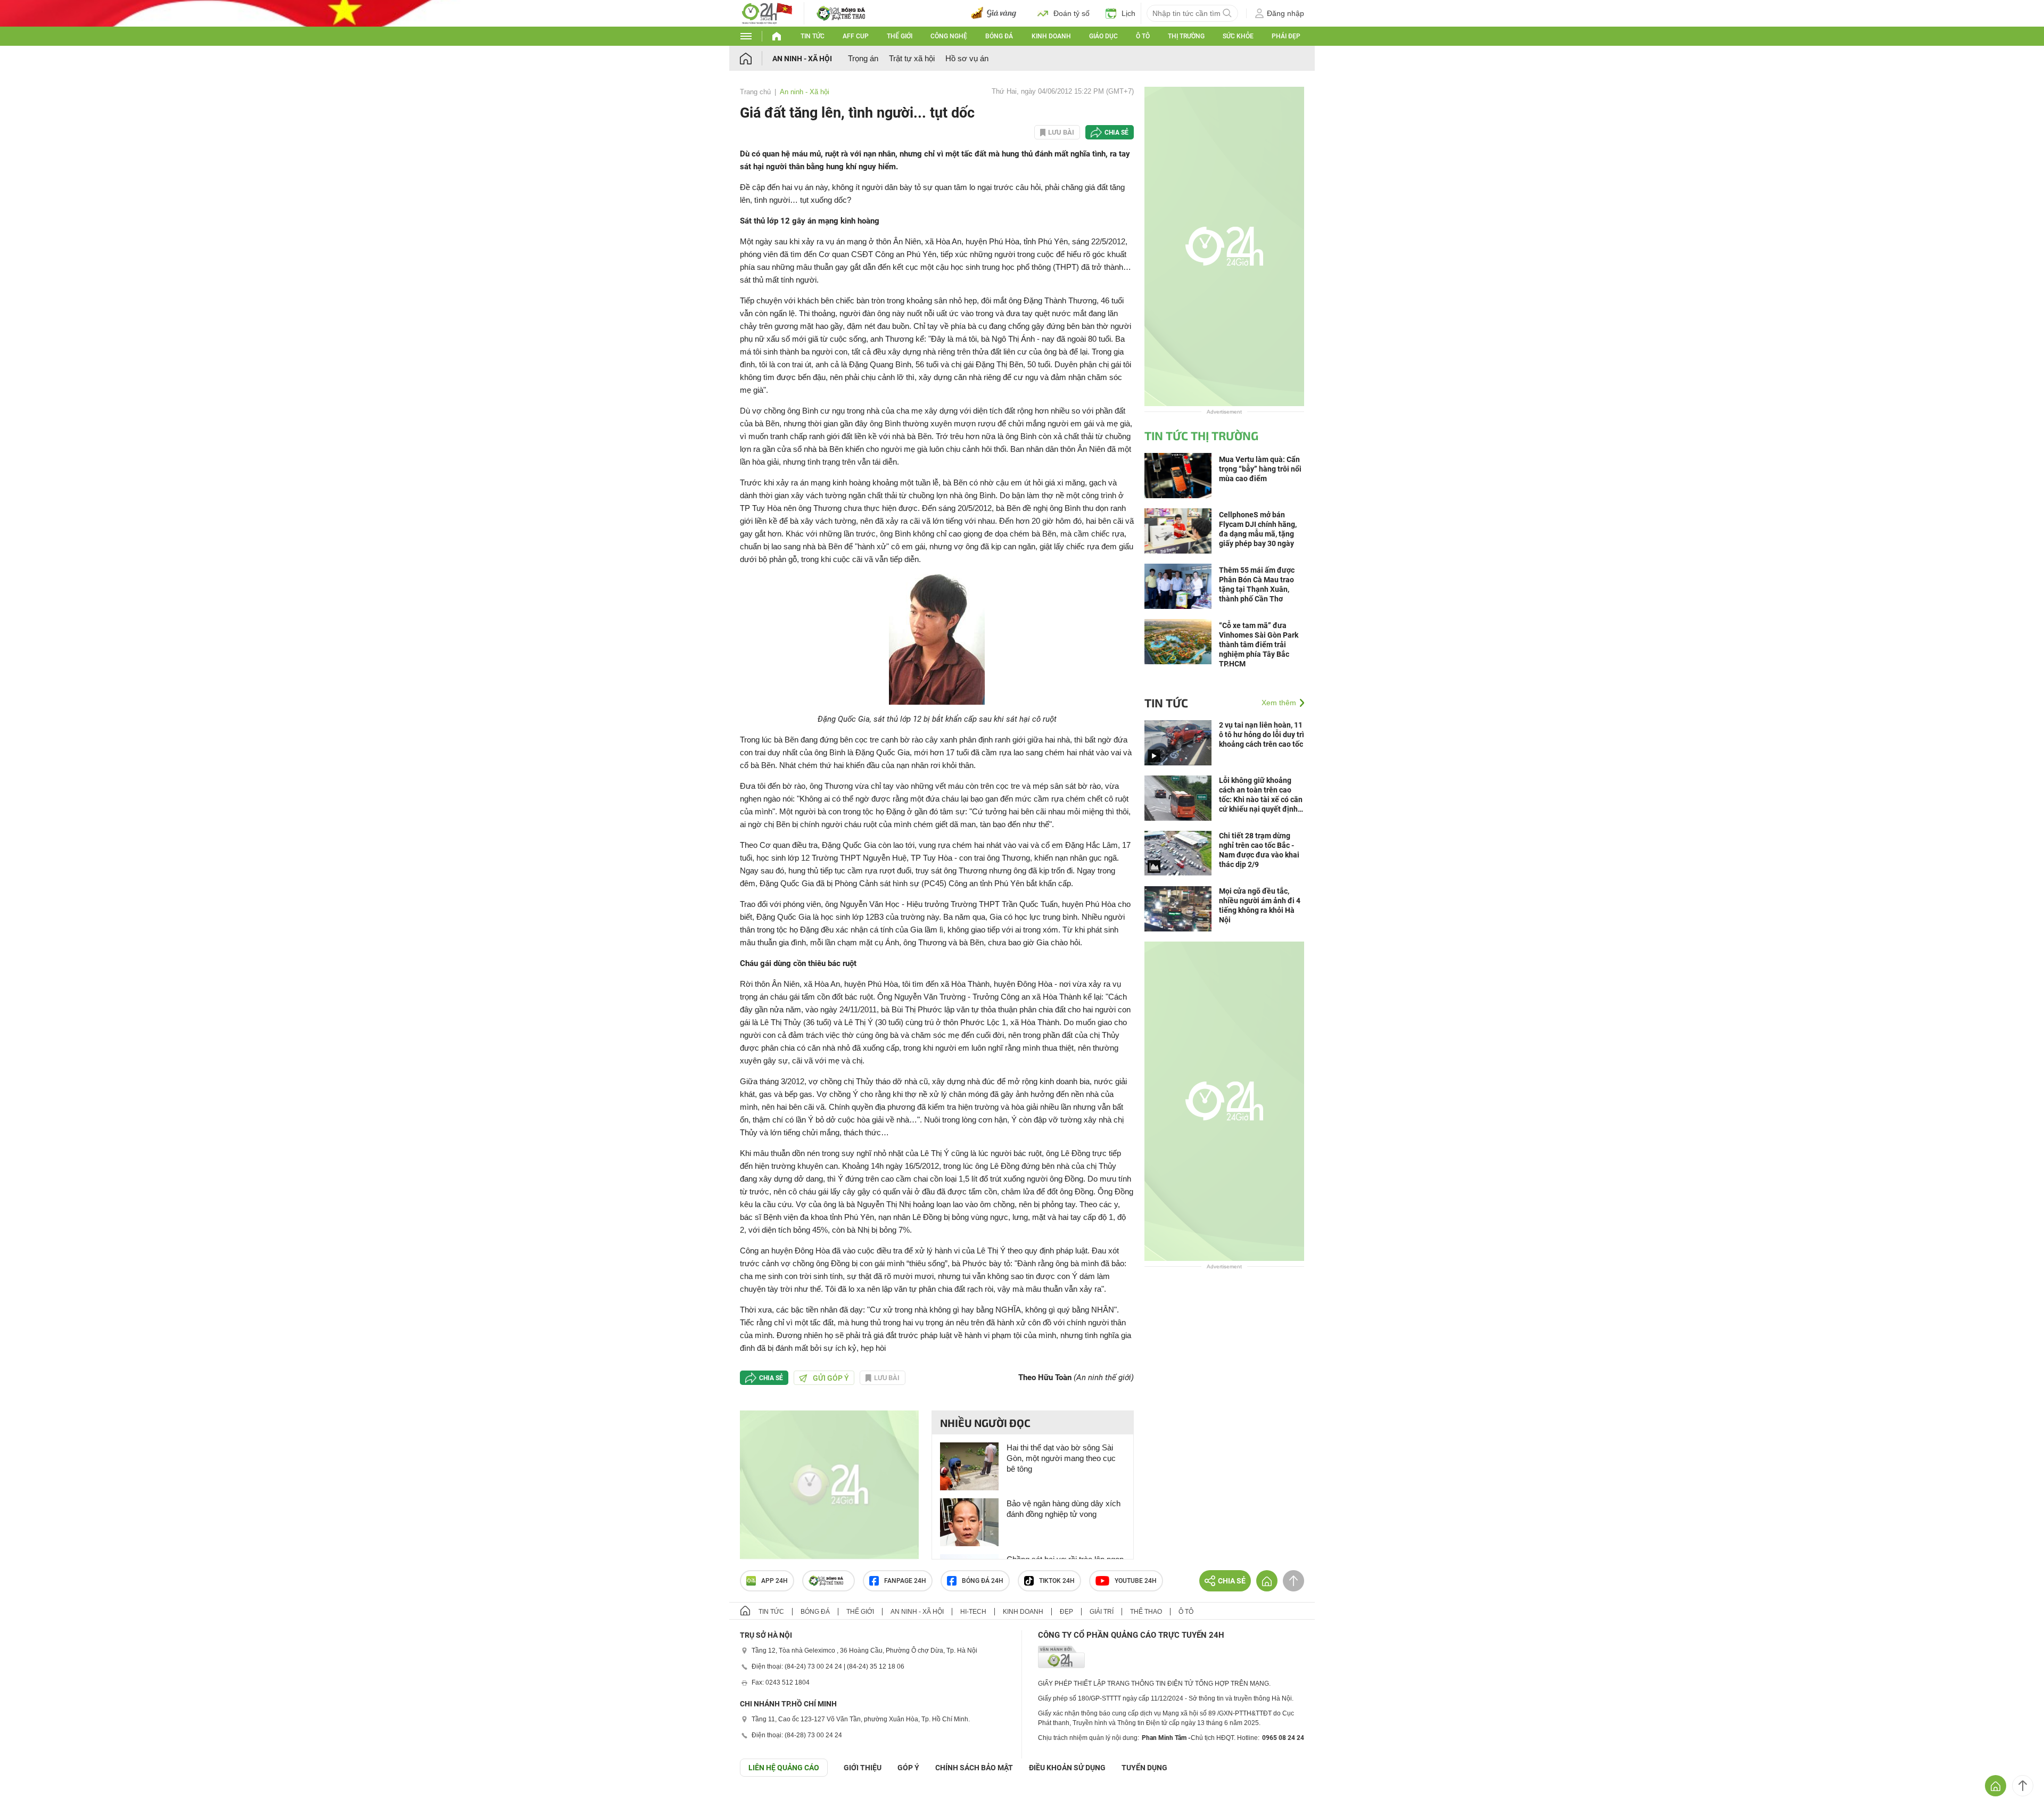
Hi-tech (973, 1612)
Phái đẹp (1286, 36)
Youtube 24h (1136, 1581)
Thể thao (1146, 1612)
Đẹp (1066, 1612)
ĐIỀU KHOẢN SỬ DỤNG (1067, 1768)
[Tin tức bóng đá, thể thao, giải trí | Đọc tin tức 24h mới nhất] (767, 13)
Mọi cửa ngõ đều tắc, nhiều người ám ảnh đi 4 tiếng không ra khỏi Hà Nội (1260, 905)
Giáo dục (1103, 36)
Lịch (1128, 13)
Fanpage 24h (905, 1581)
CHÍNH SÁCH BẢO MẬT (974, 1768)
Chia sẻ (1116, 133)
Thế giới (900, 36)
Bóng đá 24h (983, 1581)
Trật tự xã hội (912, 58)
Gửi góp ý (831, 1378)
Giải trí (1102, 1612)
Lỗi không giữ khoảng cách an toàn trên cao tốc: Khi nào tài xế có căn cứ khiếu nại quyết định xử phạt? (1261, 795)
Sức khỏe (1238, 36)
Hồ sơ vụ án (967, 58)
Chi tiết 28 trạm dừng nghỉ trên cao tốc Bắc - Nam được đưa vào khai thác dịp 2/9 (1259, 850)
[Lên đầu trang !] (2023, 1786)
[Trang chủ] (756, 58)
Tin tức (813, 36)
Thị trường (1186, 36)
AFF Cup (856, 36)
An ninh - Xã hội (802, 59)
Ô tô (1143, 36)
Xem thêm (1279, 703)
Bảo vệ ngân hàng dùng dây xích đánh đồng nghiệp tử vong (1064, 1509)
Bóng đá (999, 36)
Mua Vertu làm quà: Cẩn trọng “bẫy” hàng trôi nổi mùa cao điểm (1260, 469)
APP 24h (774, 1581)
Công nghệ (949, 36)
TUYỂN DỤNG (1144, 1768)
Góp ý (908, 1768)
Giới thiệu (863, 1768)
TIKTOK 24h (1057, 1581)
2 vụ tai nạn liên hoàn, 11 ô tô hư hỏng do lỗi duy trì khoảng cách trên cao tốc (1262, 735)
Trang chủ (755, 92)
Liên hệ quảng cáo (784, 1768)
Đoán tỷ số (1072, 13)
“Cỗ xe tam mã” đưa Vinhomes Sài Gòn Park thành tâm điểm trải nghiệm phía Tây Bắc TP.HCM (1259, 645)
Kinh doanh (1051, 36)
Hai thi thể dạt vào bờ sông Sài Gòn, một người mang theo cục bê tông (1061, 1458)
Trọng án (863, 58)
